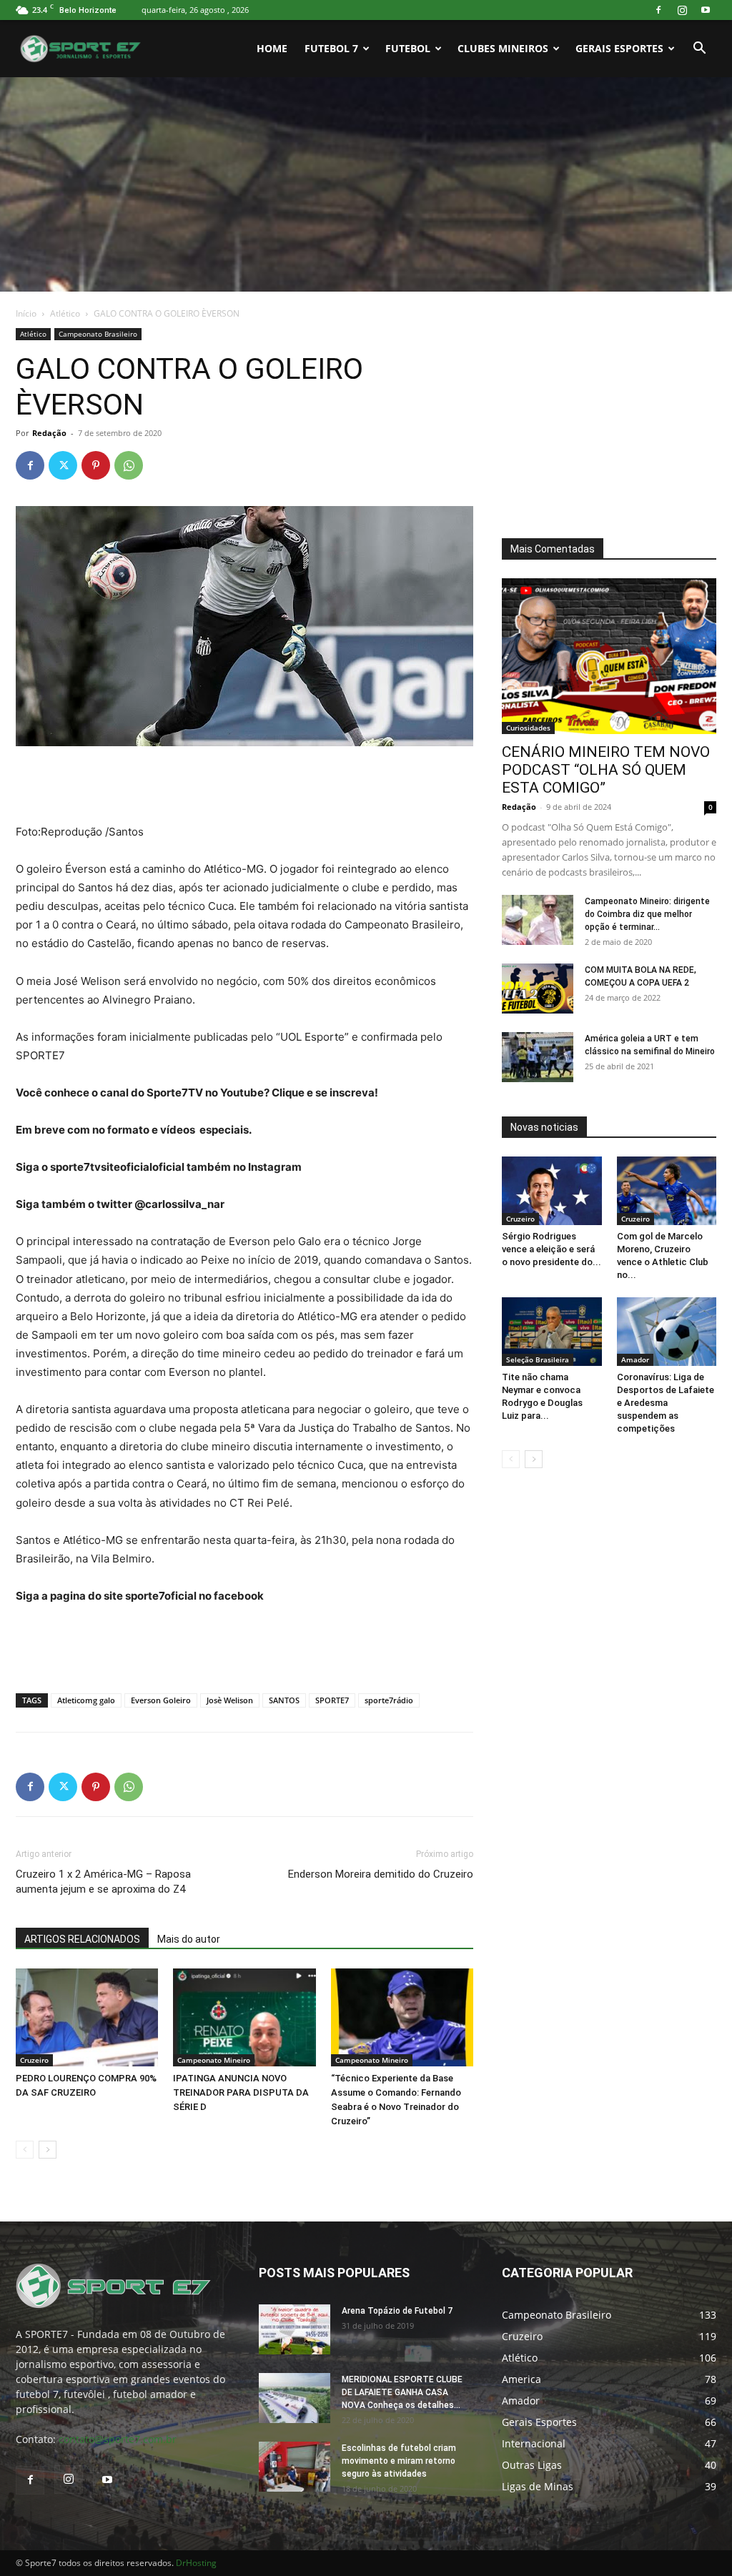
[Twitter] (63, 465)
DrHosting (196, 2563)
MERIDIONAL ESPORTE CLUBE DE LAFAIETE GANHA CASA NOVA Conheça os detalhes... (402, 2392)
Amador (635, 1359)
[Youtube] (706, 10)
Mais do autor (189, 1939)
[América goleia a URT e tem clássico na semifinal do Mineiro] (538, 1057)
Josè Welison (230, 1700)
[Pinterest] (96, 465)
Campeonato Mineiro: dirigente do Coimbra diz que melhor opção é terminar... (647, 914)
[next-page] (48, 2150)
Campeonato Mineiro (214, 2060)
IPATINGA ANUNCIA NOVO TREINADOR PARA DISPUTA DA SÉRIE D (241, 2092)
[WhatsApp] (129, 465)
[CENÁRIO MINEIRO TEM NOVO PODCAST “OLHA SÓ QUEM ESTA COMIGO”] (609, 656)
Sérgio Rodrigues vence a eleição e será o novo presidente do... (552, 1249)
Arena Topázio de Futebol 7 (397, 2311)
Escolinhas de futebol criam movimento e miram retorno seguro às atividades (399, 2461)
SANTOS (284, 1700)
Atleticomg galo (86, 1700)
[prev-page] (25, 2150)
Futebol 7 (331, 48)
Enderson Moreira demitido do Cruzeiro (381, 1874)
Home (272, 48)
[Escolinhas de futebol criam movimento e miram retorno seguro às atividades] (295, 2467)
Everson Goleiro (161, 1700)
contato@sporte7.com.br (118, 2439)
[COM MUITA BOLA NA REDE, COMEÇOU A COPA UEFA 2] (538, 989)
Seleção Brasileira (538, 1359)
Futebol (408, 48)
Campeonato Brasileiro (98, 334)
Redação (49, 433)
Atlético (65, 313)
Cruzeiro (34, 2060)
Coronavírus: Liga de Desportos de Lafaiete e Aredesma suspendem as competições (666, 1403)
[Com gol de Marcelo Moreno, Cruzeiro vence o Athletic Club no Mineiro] (667, 1191)
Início (26, 313)
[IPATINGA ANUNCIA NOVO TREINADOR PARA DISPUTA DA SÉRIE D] (244, 2017)
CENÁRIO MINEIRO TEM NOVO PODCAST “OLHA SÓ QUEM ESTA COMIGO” (606, 770)
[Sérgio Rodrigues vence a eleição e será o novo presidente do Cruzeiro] (552, 1191)
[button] (699, 50)
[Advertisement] (366, 184)
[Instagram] (682, 10)
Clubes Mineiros (503, 48)
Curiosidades (528, 728)
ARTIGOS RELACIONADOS (82, 1939)
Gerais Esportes (619, 48)
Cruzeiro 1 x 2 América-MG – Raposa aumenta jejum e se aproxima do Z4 (103, 1882)
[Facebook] (658, 10)
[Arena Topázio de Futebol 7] (295, 2329)
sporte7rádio (389, 1700)
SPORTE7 (332, 1700)
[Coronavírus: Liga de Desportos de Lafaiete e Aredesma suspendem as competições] (667, 1332)
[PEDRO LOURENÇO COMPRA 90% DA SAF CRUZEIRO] (87, 2017)
